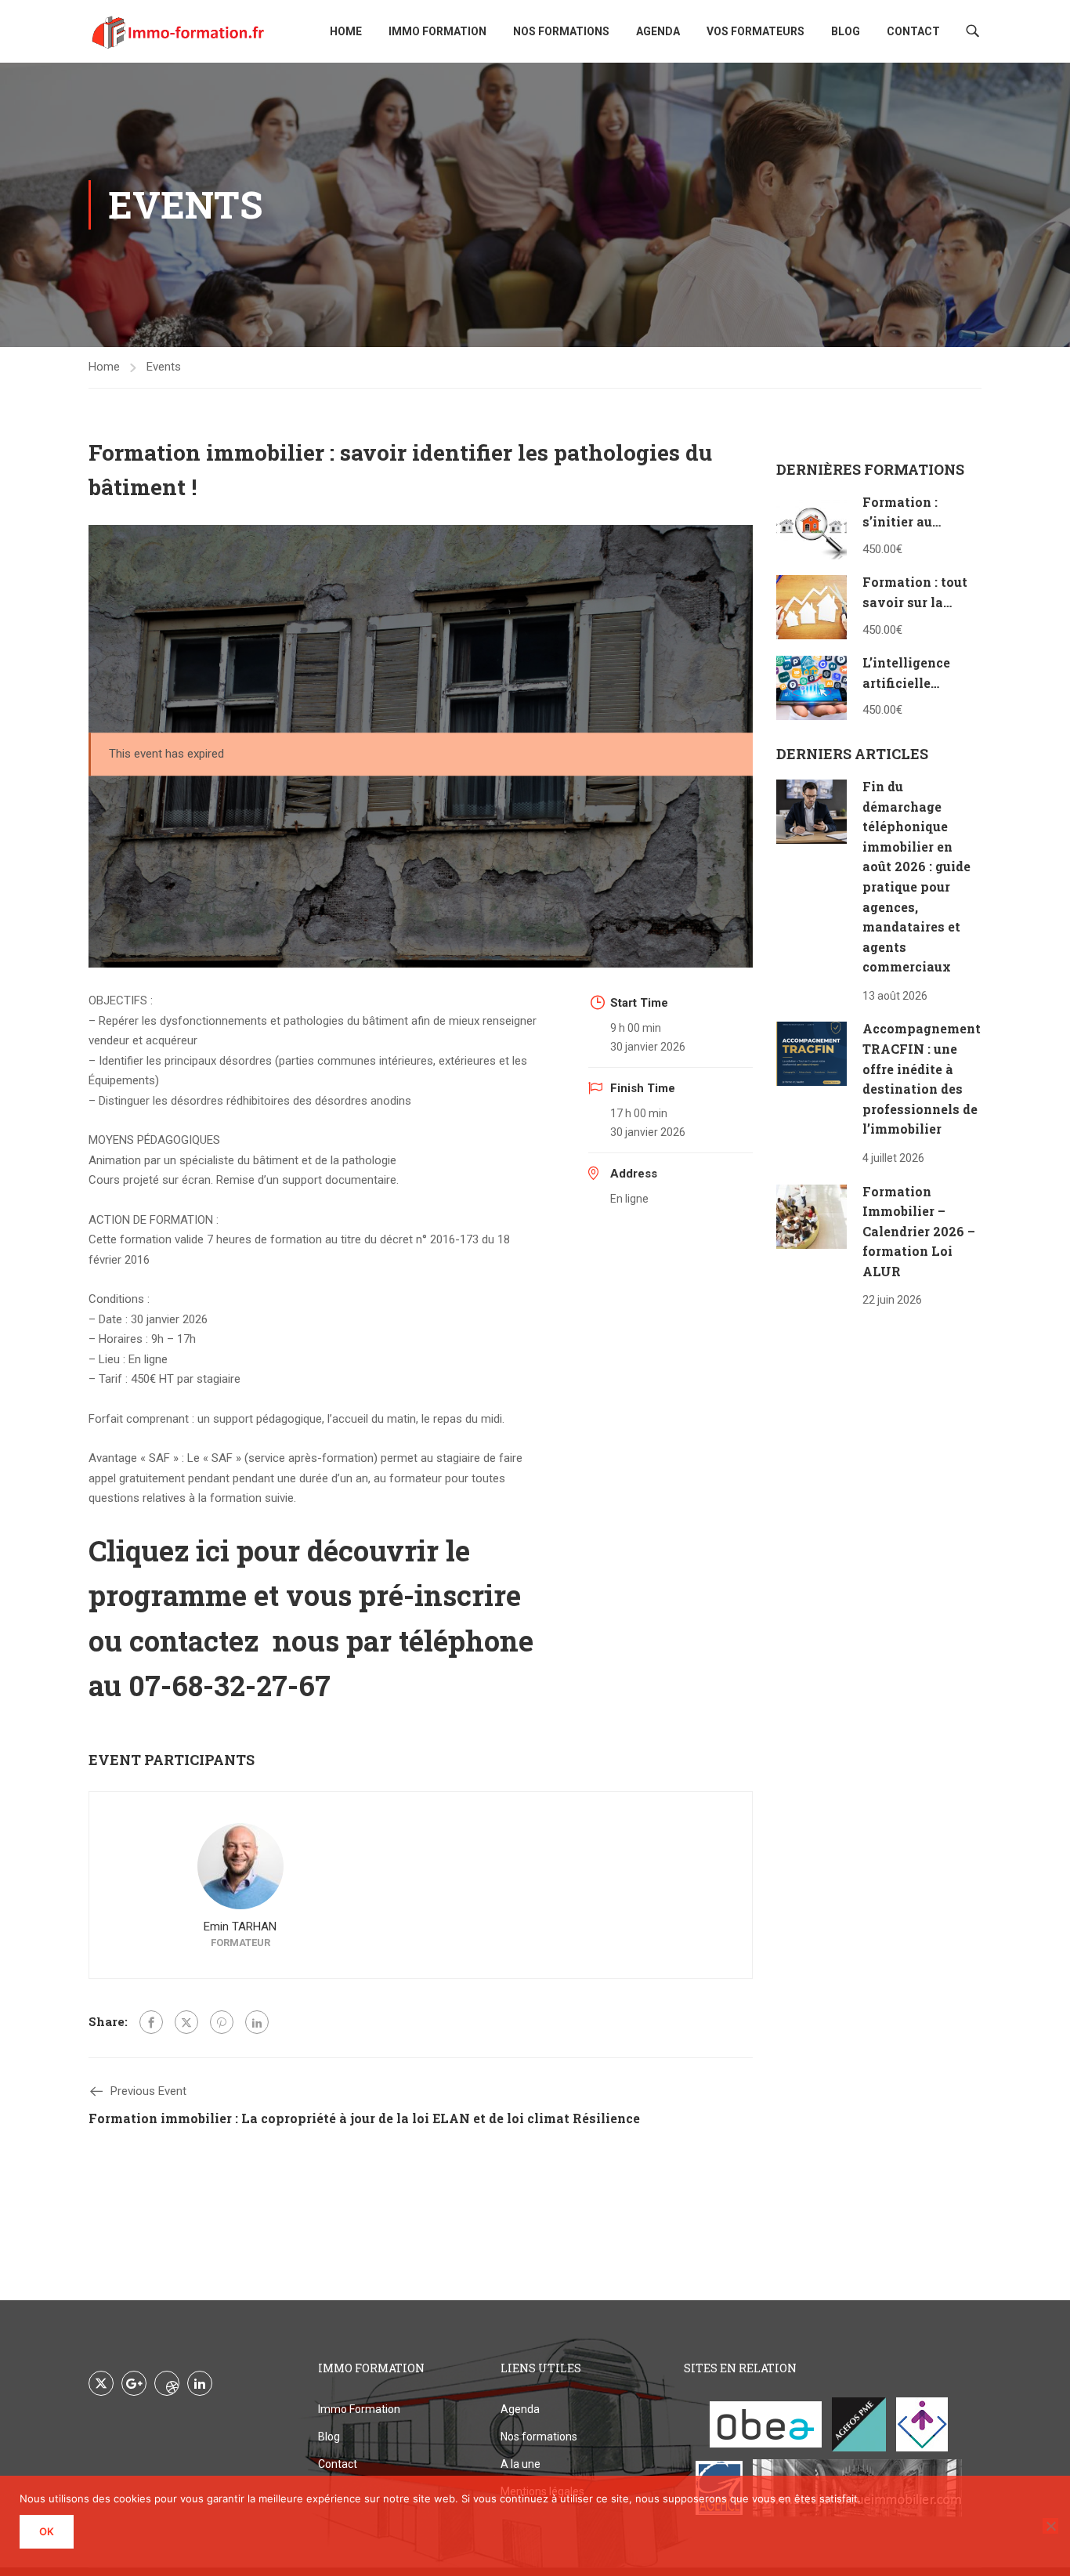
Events (164, 367)
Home (346, 31)
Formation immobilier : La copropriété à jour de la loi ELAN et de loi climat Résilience (364, 2118)
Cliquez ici (159, 1550)
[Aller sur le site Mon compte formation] (922, 2424)
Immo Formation (437, 31)
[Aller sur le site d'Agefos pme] (859, 2424)
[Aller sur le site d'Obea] (766, 2424)
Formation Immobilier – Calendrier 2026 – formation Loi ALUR (919, 1231)
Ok (47, 2531)
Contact (913, 31)
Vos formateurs (756, 31)
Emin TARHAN (240, 1927)
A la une (521, 2464)
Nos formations (561, 31)
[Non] (1050, 2526)
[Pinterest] (222, 2022)
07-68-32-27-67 (230, 1685)
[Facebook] (151, 2022)
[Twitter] (186, 2022)
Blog (846, 31)
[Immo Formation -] (179, 31)
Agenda (658, 31)
